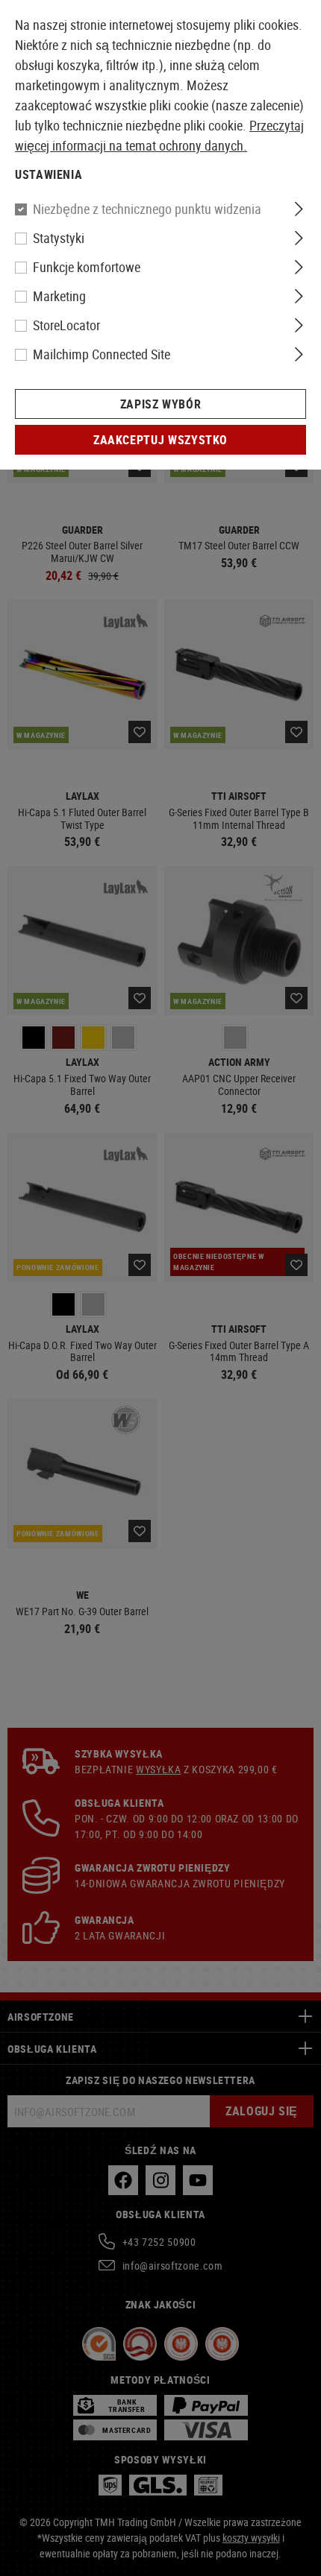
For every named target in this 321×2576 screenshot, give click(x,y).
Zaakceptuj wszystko (160, 440)
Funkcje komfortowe (87, 267)
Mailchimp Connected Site (102, 354)
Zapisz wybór (161, 404)
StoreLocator (66, 325)
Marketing (59, 296)
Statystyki (59, 238)
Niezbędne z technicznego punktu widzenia (147, 209)
